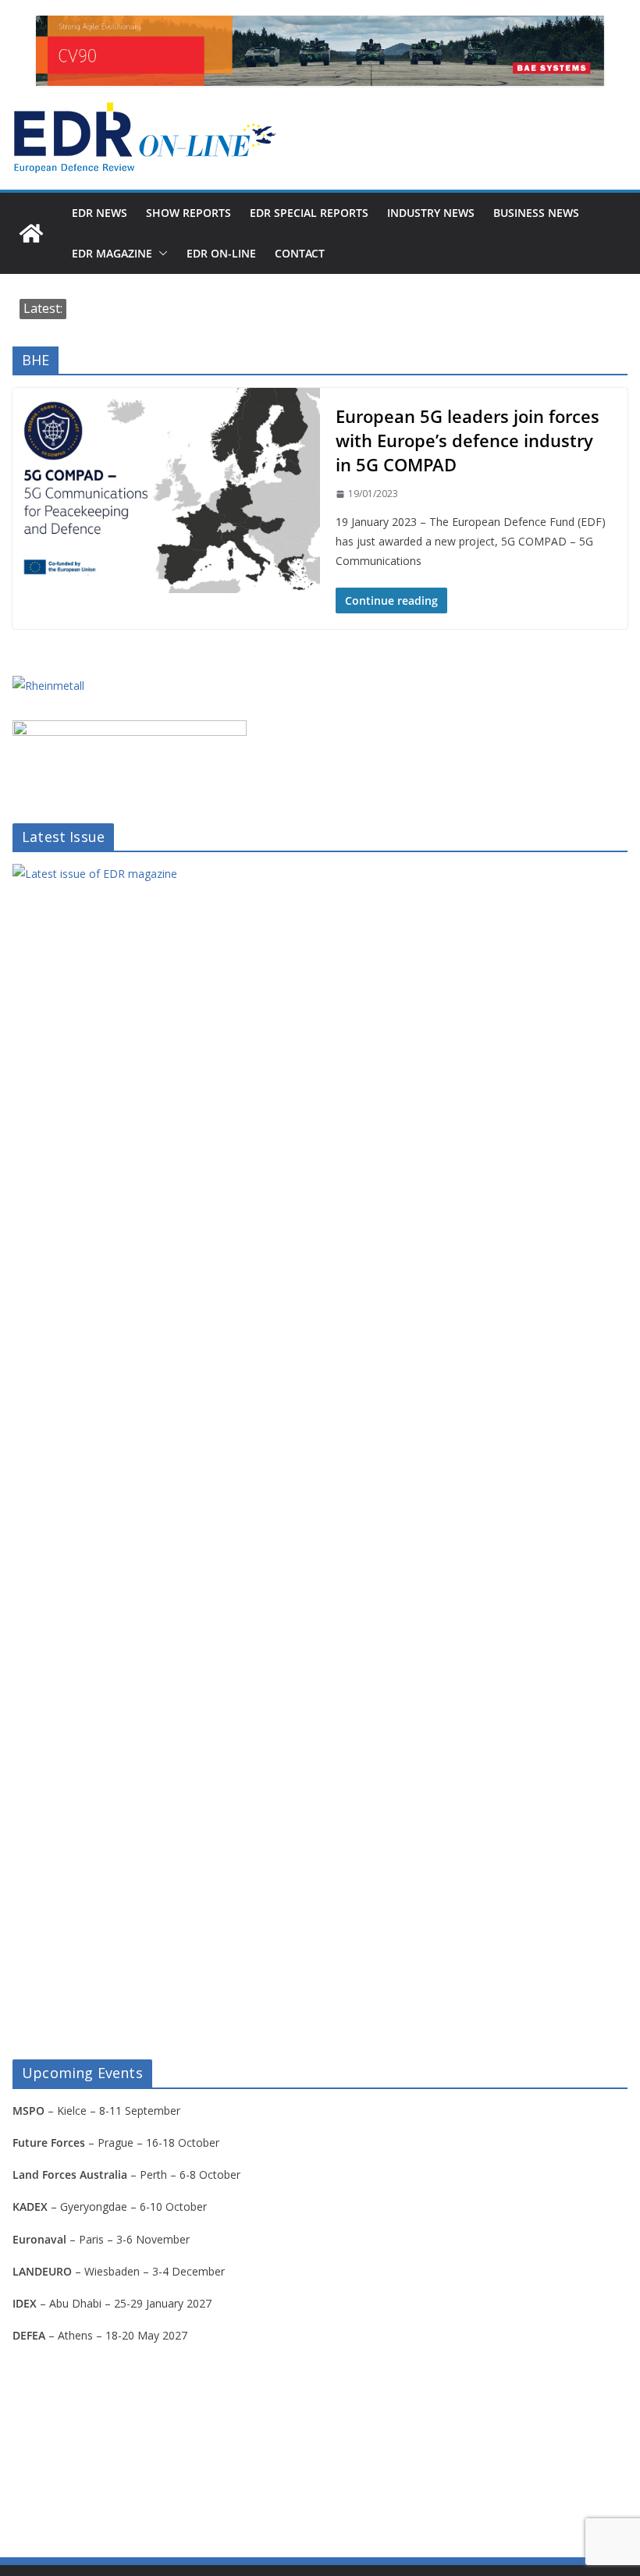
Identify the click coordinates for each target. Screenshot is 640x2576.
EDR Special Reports (309, 213)
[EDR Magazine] (31, 233)
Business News (536, 213)
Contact (300, 253)
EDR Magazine (112, 253)
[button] (160, 254)
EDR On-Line (221, 253)
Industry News (431, 213)
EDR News (100, 213)
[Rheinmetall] (48, 686)
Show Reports (188, 213)
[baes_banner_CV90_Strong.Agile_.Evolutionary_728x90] (320, 51)
